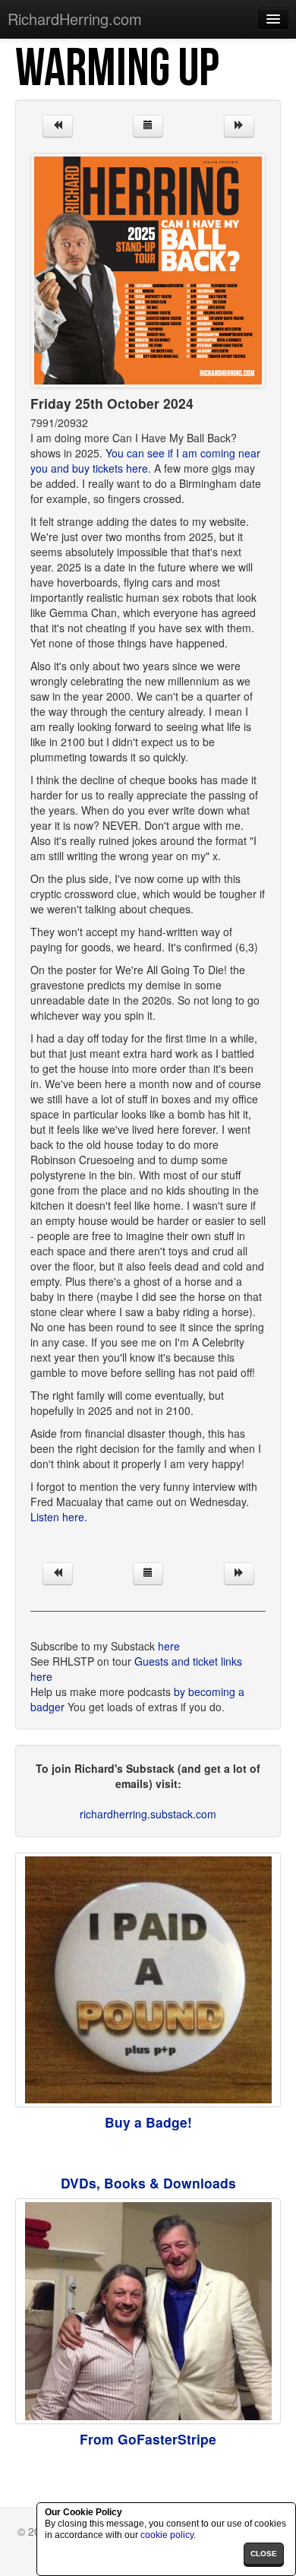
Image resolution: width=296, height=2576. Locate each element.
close (264, 2554)
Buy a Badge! (148, 2122)
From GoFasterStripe (148, 2439)
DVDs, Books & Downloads (148, 2183)
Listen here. (59, 1517)
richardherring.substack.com (148, 1814)
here (169, 1646)
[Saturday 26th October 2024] (239, 126)
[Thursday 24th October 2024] (58, 126)
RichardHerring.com (75, 19)
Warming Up (117, 69)
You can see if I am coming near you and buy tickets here (145, 460)
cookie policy (167, 2535)
